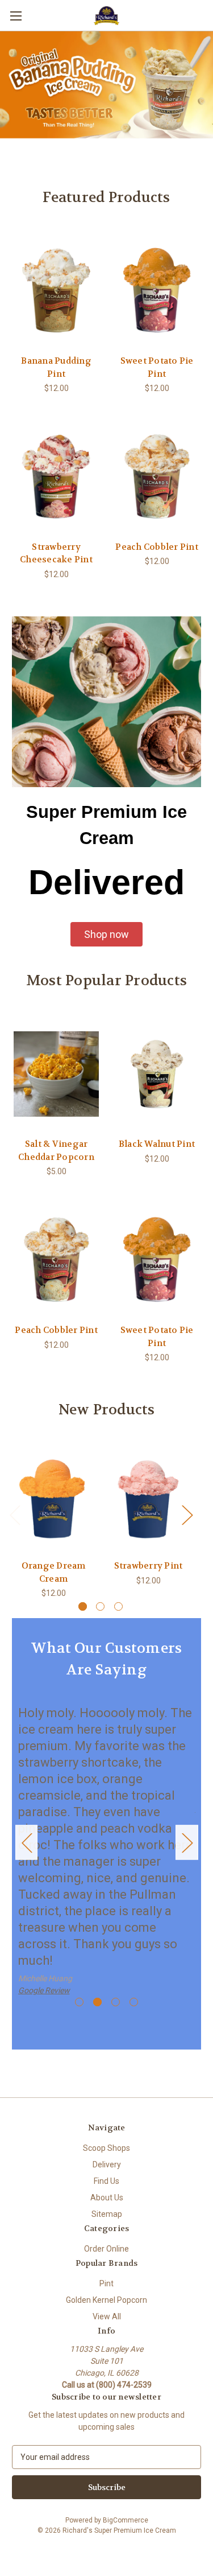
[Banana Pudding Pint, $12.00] (56, 290)
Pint (106, 2283)
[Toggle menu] (16, 16)
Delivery (107, 2165)
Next (187, 1514)
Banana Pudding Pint (56, 367)
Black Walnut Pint (157, 1144)
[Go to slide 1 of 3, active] (83, 1606)
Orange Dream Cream (54, 1572)
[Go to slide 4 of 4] (134, 2002)
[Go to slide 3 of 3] (118, 1606)
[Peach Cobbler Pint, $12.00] (157, 476)
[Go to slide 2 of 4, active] (97, 2002)
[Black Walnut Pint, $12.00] (157, 1074)
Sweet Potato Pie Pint (157, 367)
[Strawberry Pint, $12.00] (148, 1499)
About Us (107, 2198)
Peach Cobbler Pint (157, 547)
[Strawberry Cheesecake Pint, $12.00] (56, 476)
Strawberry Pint (149, 1566)
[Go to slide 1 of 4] (79, 2002)
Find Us (106, 2181)
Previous (15, 1514)
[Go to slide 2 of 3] (100, 1606)
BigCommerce (126, 2520)
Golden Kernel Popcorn (106, 2300)
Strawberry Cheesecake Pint (56, 554)
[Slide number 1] (106, 91)
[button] (106, 934)
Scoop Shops (106, 2148)
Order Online (106, 2249)
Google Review (44, 1990)
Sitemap (107, 2214)
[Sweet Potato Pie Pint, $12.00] (157, 290)
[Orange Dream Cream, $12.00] (53, 1499)
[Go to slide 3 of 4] (116, 2002)
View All (107, 2316)
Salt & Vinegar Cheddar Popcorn (56, 1151)
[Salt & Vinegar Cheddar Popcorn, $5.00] (56, 1074)
